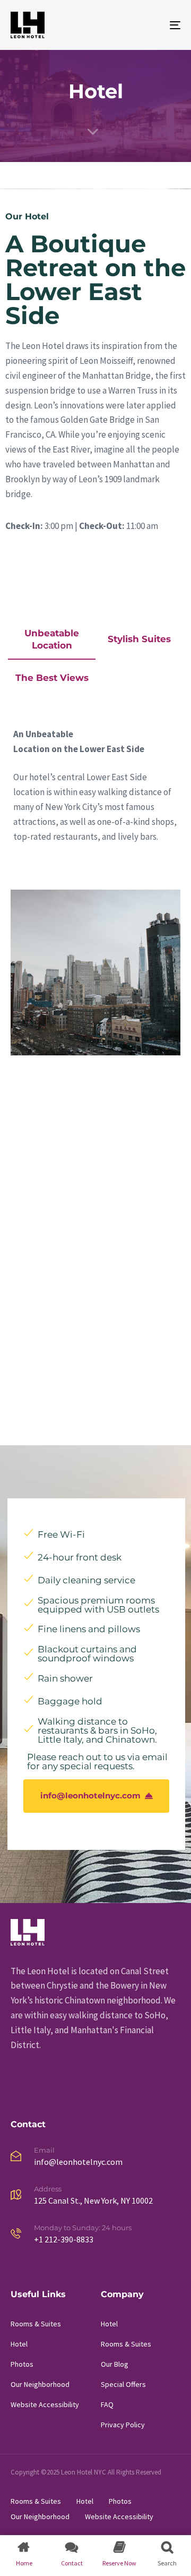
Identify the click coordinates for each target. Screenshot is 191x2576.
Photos (22, 2364)
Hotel (19, 2344)
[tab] (52, 643)
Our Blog (115, 2364)
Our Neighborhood (40, 2384)
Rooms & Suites (36, 2324)
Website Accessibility (45, 2404)
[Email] (95, 2158)
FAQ (107, 2404)
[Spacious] (95, 1149)
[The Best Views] (95, 1325)
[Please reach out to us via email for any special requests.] (96, 1762)
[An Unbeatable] (95, 973)
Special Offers (123, 2384)
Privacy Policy (123, 2425)
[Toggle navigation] (152, 25)
